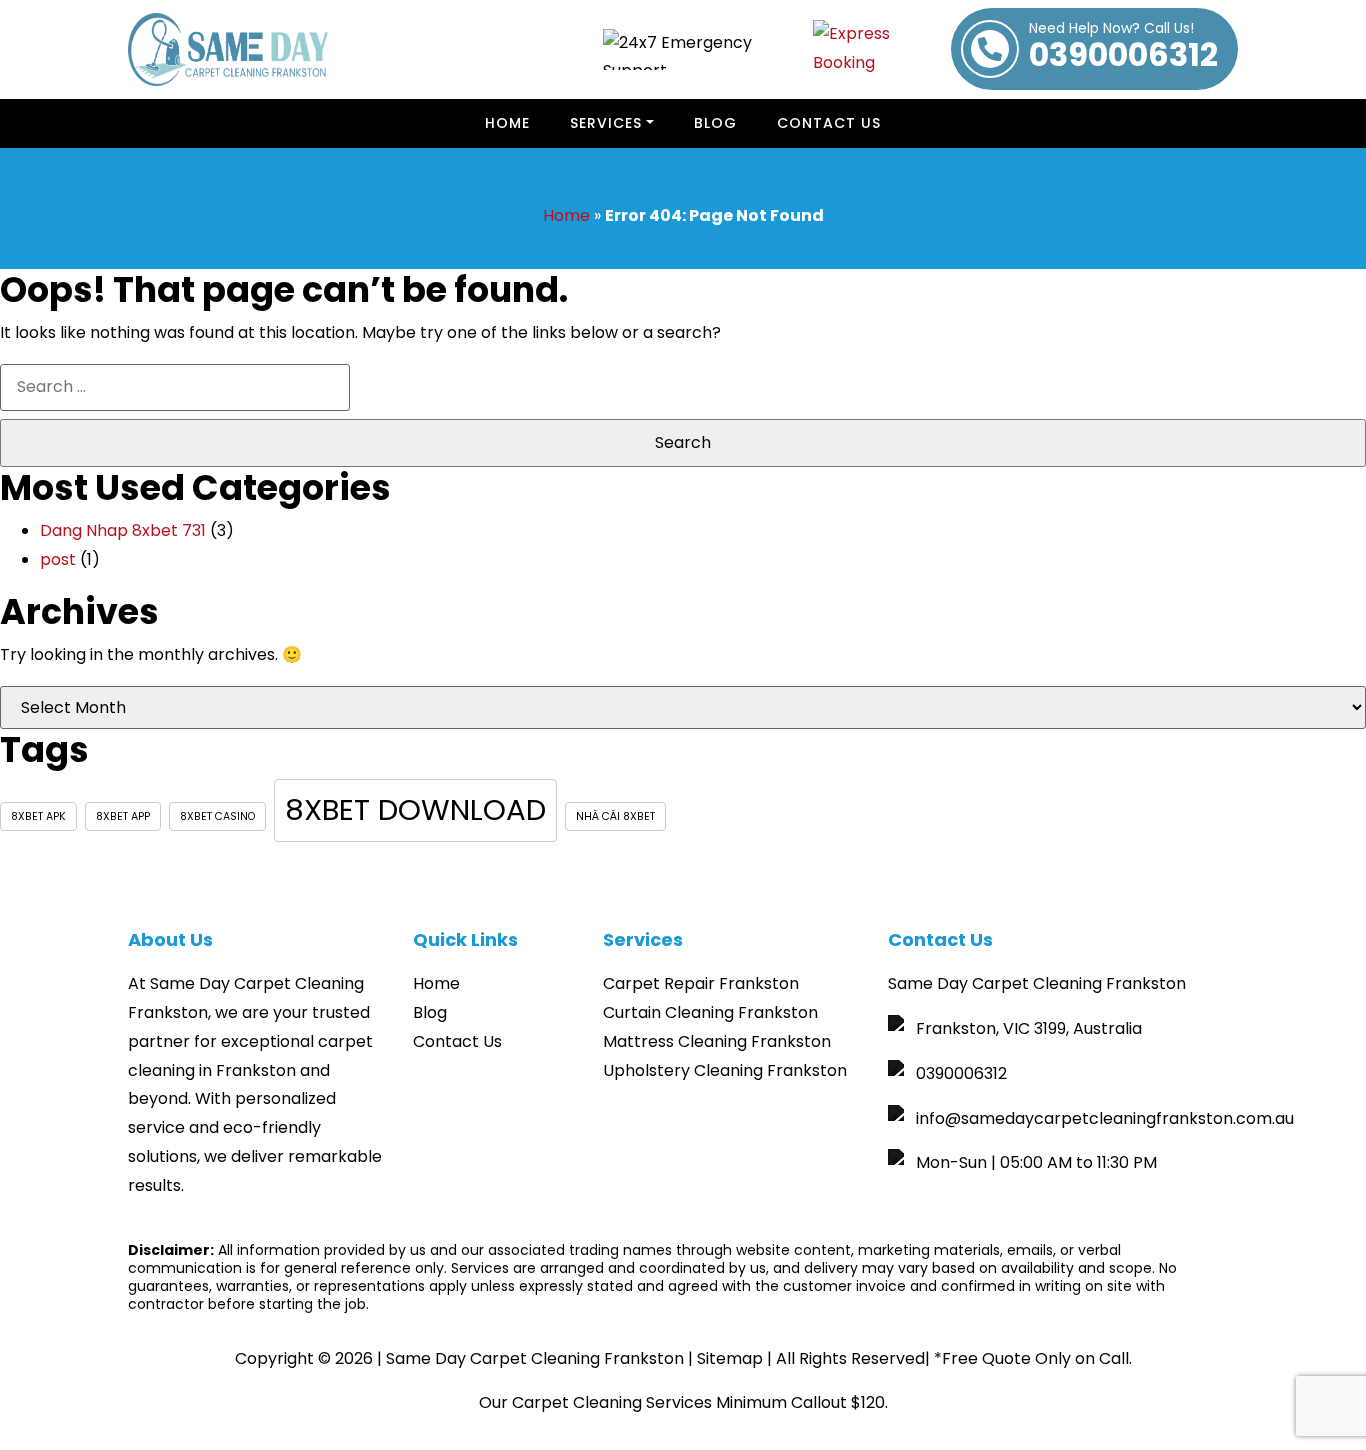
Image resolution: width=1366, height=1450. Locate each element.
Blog (430, 1012)
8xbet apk (38, 816)
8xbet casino (217, 816)
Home (507, 123)
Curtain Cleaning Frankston (710, 1012)
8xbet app (123, 816)
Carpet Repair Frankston (701, 983)
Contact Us (829, 123)
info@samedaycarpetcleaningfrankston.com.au (1105, 1118)
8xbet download (415, 809)
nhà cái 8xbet (615, 816)
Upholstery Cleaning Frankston (725, 1070)
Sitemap (730, 1358)
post (58, 559)
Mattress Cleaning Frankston (717, 1041)
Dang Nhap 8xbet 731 (123, 530)
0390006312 (1123, 49)
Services (606, 123)
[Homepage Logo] (228, 49)
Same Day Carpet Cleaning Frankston (535, 1358)
